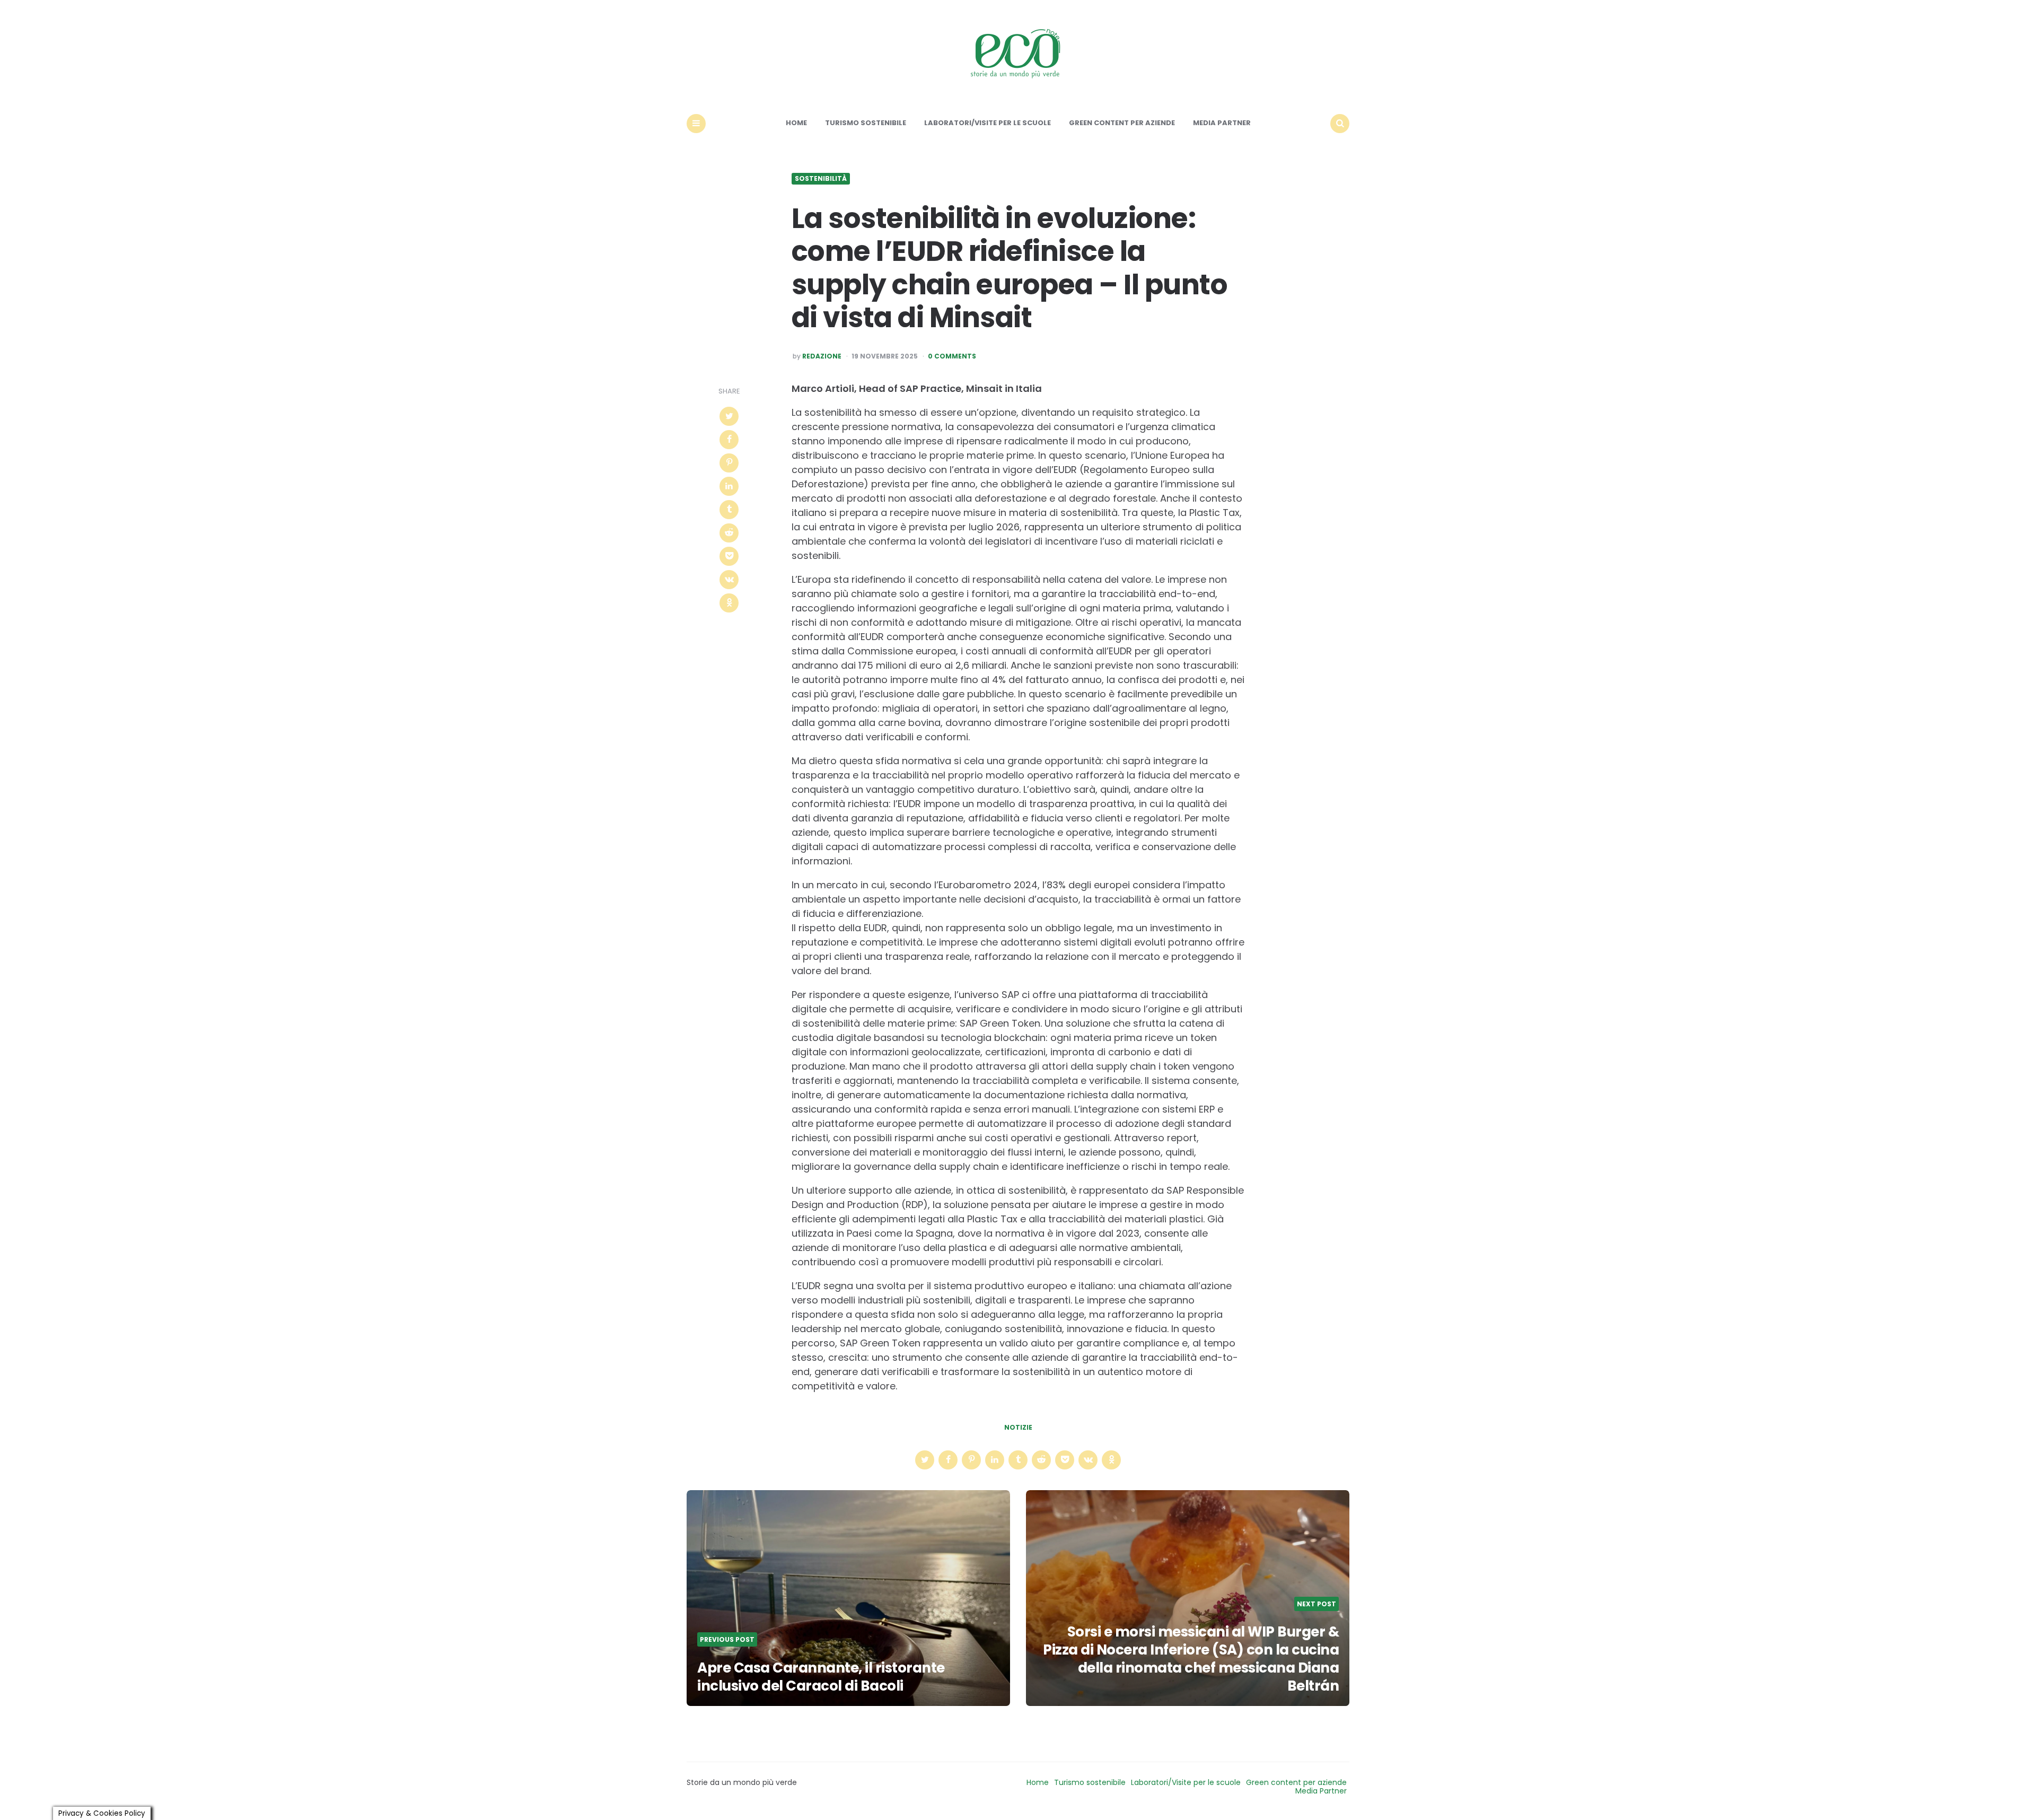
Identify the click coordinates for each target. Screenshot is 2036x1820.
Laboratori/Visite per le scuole (988, 123)
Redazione (822, 356)
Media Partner (1222, 123)
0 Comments (952, 356)
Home (796, 123)
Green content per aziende (1122, 123)
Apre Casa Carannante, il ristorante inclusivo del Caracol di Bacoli (821, 1677)
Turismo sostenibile (866, 123)
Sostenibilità (821, 179)
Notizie (1018, 1428)
